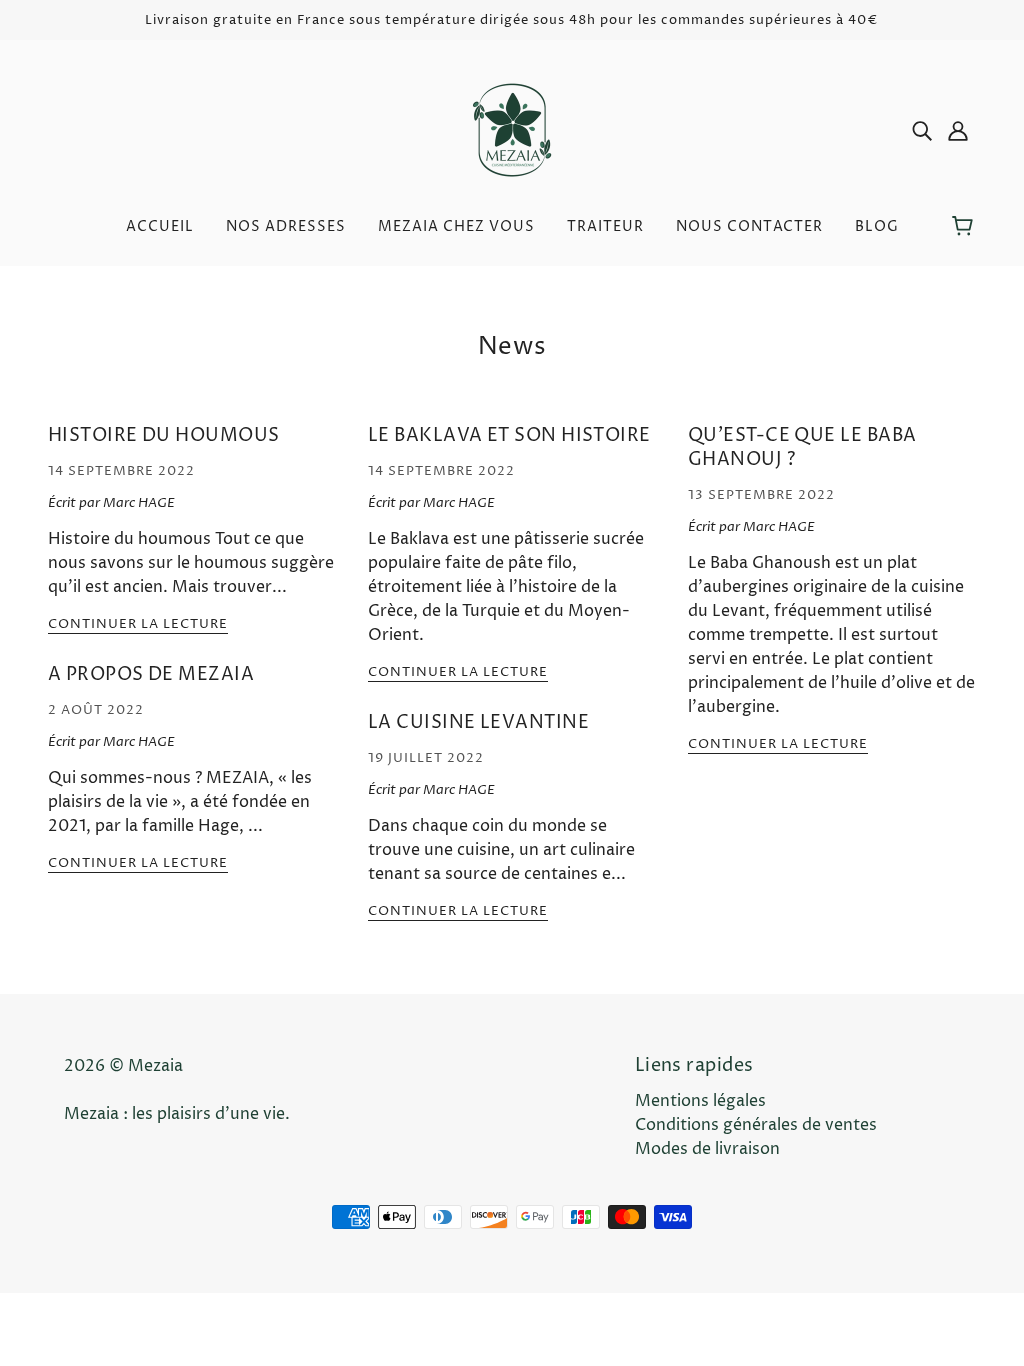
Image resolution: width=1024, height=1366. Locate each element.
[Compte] (958, 130)
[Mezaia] (512, 129)
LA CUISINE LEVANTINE (478, 722)
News (512, 347)
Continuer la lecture (138, 625)
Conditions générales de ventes (756, 1125)
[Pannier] (965, 227)
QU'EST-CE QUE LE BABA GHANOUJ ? (802, 447)
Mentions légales (700, 1101)
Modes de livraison (707, 1149)
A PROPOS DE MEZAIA (151, 674)
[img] (922, 130)
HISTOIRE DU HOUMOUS (164, 435)
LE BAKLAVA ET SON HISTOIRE (509, 435)
